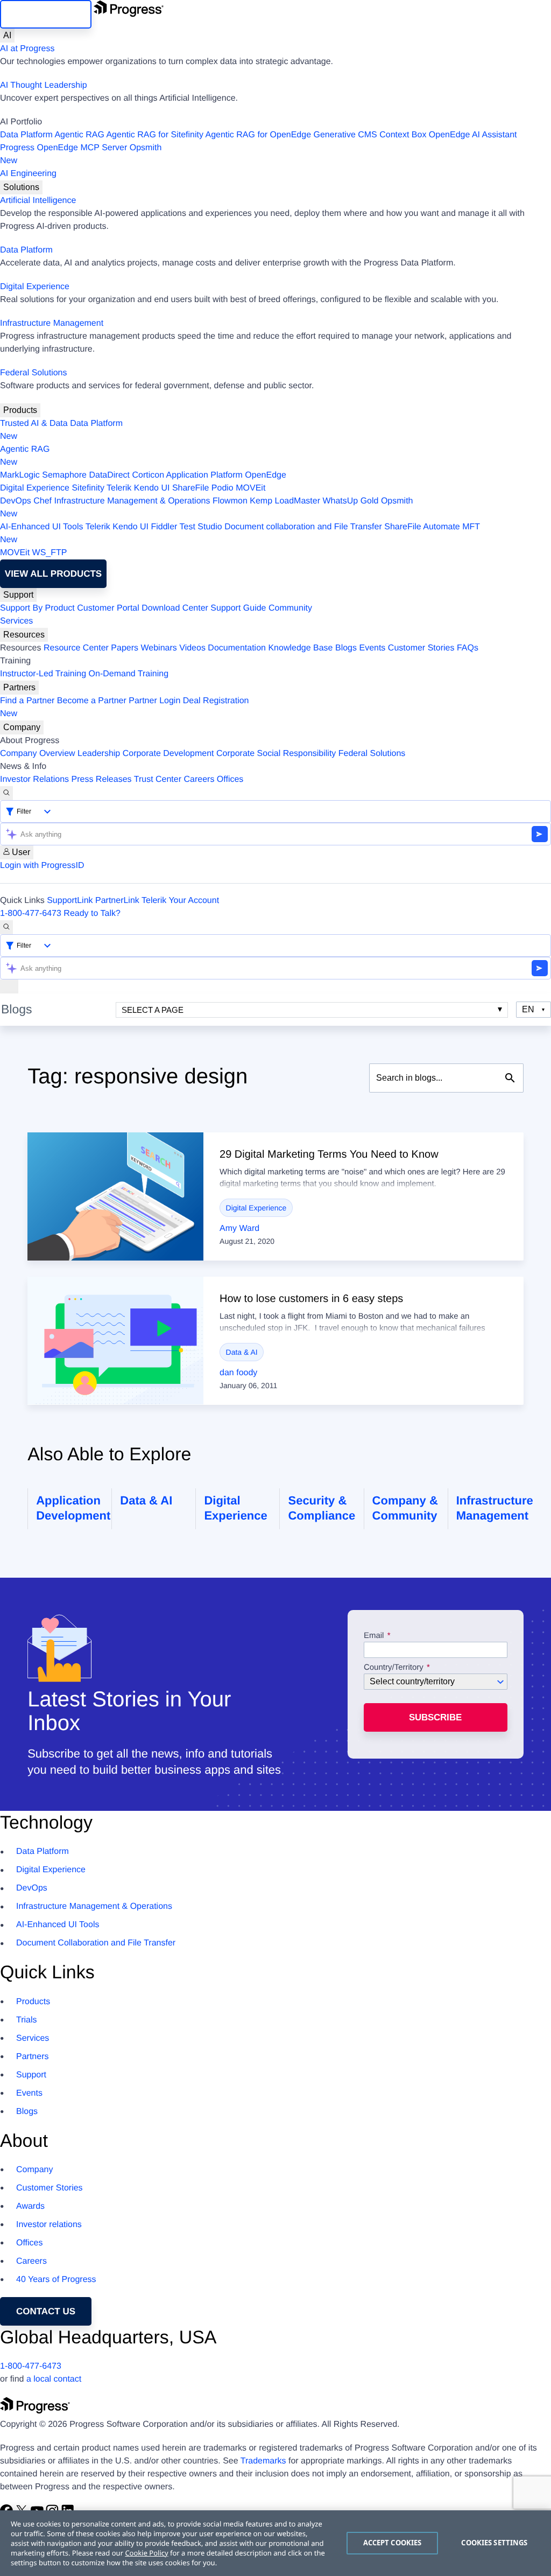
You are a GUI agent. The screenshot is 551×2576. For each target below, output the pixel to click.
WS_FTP (50, 553)
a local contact (54, 2379)
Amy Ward (239, 1228)
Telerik (119, 488)
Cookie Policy (146, 2553)
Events (372, 648)
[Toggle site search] (6, 927)
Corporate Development (168, 754)
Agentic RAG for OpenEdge (259, 135)
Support (18, 595)
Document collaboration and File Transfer (303, 527)
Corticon (148, 475)
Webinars (159, 648)
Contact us (46, 2311)
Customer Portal (108, 608)
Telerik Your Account (180, 901)
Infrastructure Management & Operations (132, 501)
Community (290, 608)
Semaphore (64, 475)
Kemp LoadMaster (285, 501)
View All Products (53, 574)
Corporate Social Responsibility (276, 754)
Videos (192, 648)
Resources (24, 635)
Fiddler (164, 527)
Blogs (346, 648)
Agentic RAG (79, 135)
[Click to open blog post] (115, 1196)
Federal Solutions (34, 373)
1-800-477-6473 (31, 913)
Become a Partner (92, 701)
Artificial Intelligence (38, 201)
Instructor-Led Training (43, 674)
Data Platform (26, 135)
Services (16, 621)
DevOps (16, 501)
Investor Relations (34, 779)
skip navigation (46, 14)
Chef (43, 501)
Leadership (99, 754)
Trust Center (158, 779)
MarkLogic (20, 475)
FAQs (468, 648)
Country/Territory (394, 1668)
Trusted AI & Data (34, 423)
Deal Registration (125, 707)
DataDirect (109, 475)
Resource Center (76, 648)
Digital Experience (35, 287)
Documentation (237, 648)
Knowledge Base (300, 648)
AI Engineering (28, 174)
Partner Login (154, 701)
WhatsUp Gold (350, 501)
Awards (30, 2206)
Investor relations (49, 2225)
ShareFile (190, 488)
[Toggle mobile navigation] (9, 986)
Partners (19, 687)
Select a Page (153, 1010)
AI (7, 35)
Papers (125, 648)
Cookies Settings (494, 2543)
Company (22, 727)
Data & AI (242, 1352)
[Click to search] (510, 1078)
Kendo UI (152, 488)
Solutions (21, 187)
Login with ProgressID (42, 866)
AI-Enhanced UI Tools (41, 527)
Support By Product (37, 608)
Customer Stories (421, 648)
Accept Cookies (393, 2543)
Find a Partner (27, 701)
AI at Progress (27, 49)
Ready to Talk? (92, 913)
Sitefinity (88, 488)
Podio (222, 488)
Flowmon (230, 501)
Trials (27, 2020)
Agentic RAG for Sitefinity (155, 135)
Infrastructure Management (52, 323)
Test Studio (201, 527)
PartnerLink (117, 901)
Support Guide (238, 608)
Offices (230, 779)
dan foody (238, 1373)
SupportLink (70, 901)
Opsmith (81, 154)
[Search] (6, 793)
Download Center (175, 608)
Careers (199, 779)
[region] (275, 2543)
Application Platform (204, 475)
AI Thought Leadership (44, 85)
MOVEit (250, 488)
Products (20, 410)
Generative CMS (345, 135)
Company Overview (38, 754)
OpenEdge (266, 475)
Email (375, 1636)
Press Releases (102, 779)
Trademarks (263, 2461)
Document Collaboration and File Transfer (96, 1943)
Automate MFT (240, 533)
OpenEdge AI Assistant (473, 135)
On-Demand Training (129, 674)
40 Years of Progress (56, 2280)
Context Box (403, 135)
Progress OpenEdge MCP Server (63, 148)
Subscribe (435, 1717)
